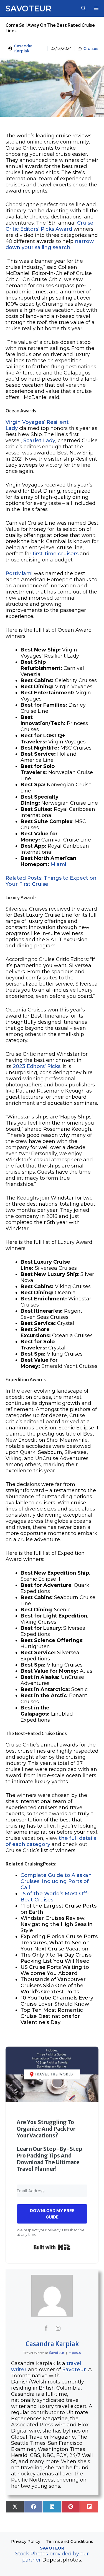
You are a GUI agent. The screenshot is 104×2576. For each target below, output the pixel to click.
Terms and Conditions (69, 2541)
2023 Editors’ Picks (37, 1066)
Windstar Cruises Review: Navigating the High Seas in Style (57, 1924)
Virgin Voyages (25, 422)
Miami (58, 864)
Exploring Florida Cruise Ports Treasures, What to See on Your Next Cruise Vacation (59, 1943)
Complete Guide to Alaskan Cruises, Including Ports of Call (56, 1881)
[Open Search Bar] (83, 8)
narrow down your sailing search (50, 244)
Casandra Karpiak (23, 48)
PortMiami (20, 573)
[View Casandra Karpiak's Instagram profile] (58, 2328)
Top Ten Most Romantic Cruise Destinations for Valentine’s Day (52, 2016)
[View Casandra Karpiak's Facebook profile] (46, 2328)
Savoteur (28, 8)
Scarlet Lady (39, 441)
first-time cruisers (56, 554)
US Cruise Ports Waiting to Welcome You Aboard (55, 1970)
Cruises (91, 48)
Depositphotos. (62, 2560)
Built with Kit (52, 2247)
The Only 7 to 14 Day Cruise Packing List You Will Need (56, 1958)
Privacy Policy (26, 2541)
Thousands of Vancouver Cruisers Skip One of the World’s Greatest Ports (53, 1986)
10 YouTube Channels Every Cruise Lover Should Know (57, 2001)
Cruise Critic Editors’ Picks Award (50, 226)
